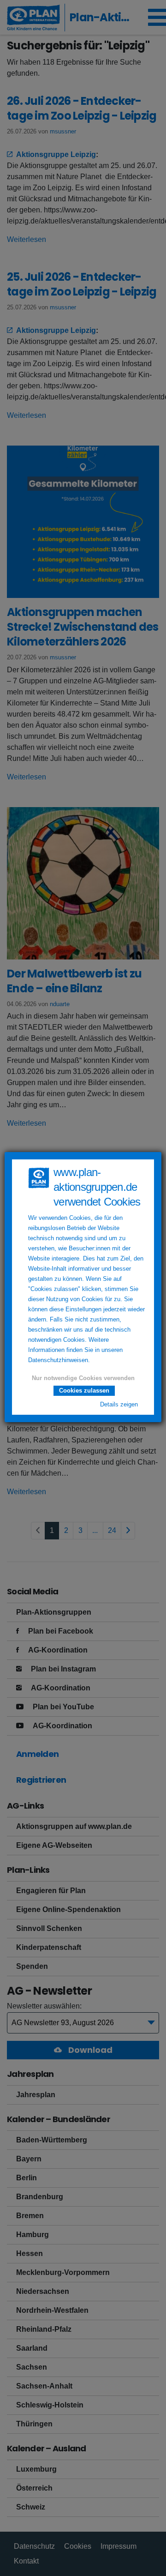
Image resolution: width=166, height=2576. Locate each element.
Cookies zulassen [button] (84, 1391)
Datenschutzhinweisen (58, 1360)
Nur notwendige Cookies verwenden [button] (83, 1378)
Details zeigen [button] (119, 1405)
